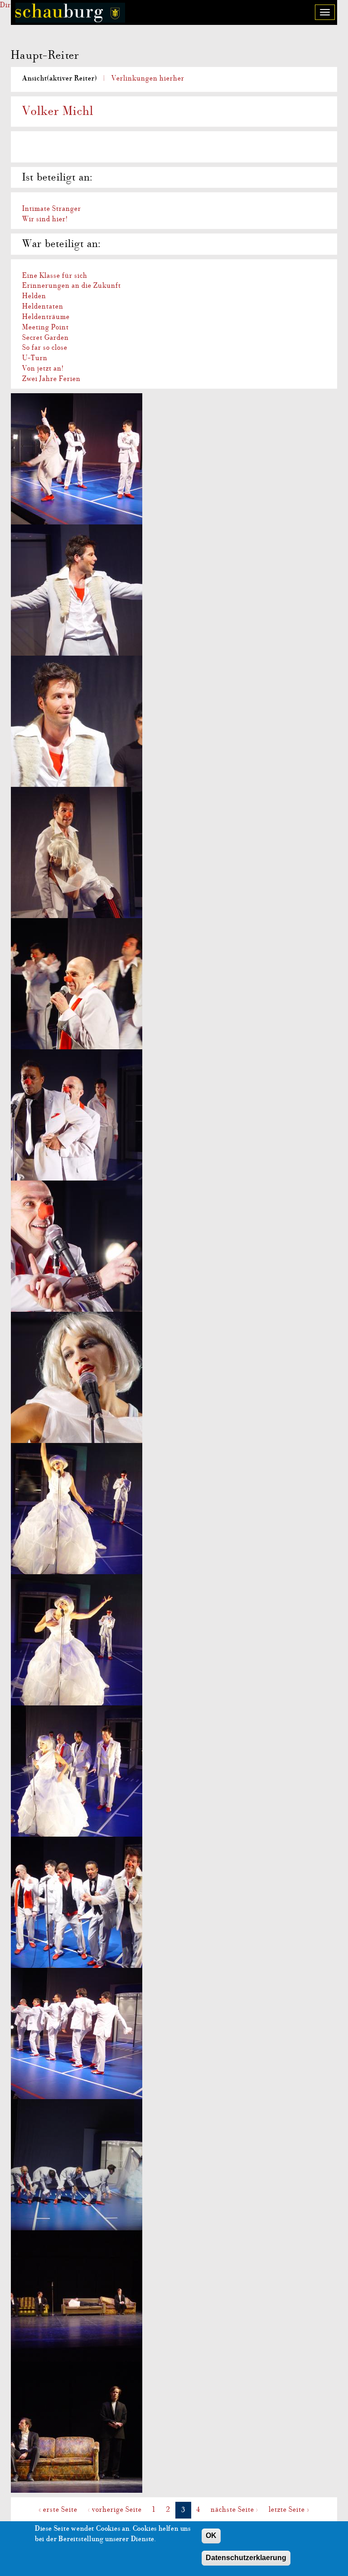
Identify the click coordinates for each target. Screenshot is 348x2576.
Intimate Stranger (52, 209)
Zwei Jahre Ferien (51, 379)
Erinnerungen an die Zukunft (72, 286)
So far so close (45, 348)
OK (211, 2536)
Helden (34, 296)
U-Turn (35, 358)
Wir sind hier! (45, 219)
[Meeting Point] (174, 2296)
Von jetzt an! (43, 368)
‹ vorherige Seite (115, 2509)
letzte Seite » (289, 2509)
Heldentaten (43, 306)
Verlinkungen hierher (148, 78)
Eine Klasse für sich (55, 276)
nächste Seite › (234, 2509)
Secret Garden (46, 338)
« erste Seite (58, 2509)
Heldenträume (46, 317)
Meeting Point (46, 327)
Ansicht (60, 78)
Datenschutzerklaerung (246, 2558)
